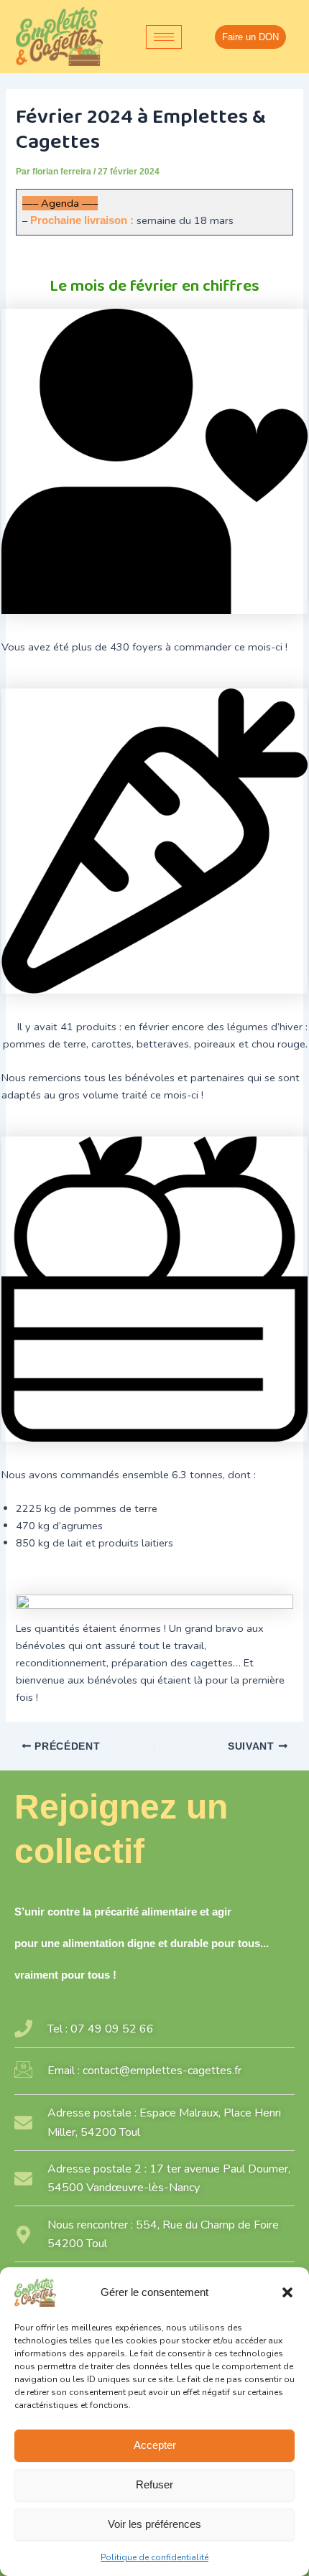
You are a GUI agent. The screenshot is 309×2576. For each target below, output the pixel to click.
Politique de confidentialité (154, 2557)
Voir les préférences (154, 2524)
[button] (287, 2292)
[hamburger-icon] (164, 37)
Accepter (155, 2445)
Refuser (154, 2484)
